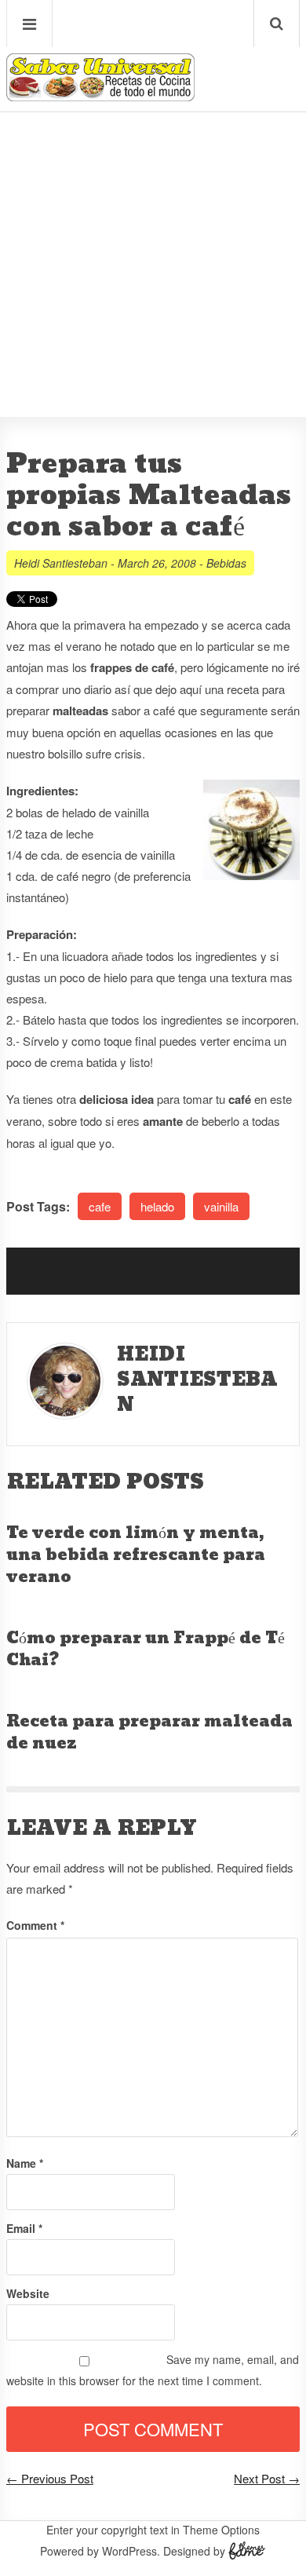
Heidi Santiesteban (61, 563)
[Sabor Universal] (100, 95)
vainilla (221, 1206)
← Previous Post (50, 2478)
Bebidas (226, 563)
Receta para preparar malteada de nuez (149, 1733)
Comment (35, 1925)
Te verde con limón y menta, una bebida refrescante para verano (136, 1555)
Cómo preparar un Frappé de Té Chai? (146, 1650)
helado (157, 1206)
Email (24, 2228)
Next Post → (267, 2478)
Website (28, 2293)
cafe (100, 1206)
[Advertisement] (153, 217)
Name (25, 2163)
